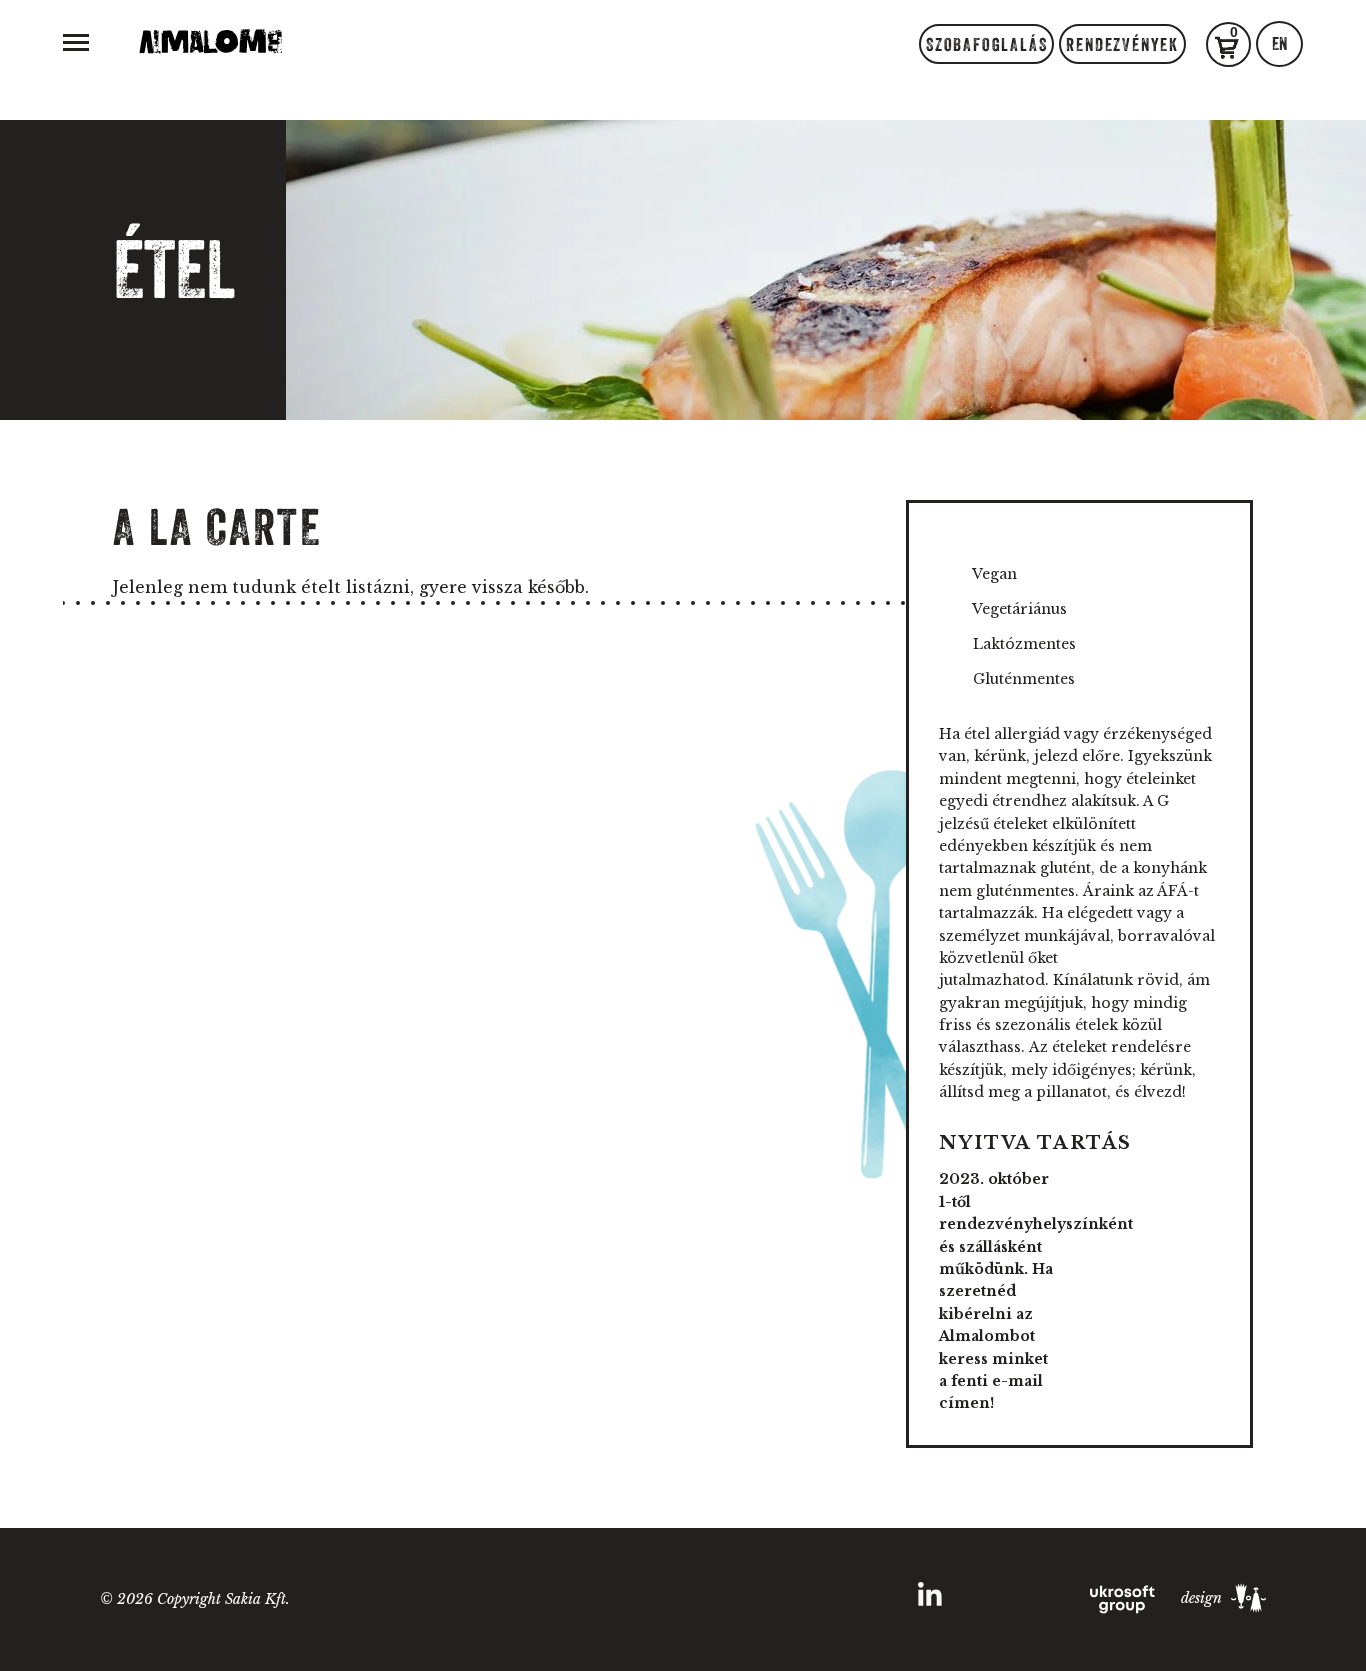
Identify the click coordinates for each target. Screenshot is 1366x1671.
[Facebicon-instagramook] (514, 1600)
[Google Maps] (652, 1600)
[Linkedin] (930, 1599)
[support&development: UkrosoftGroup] (1124, 1598)
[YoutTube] (859, 1600)
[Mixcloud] (790, 1600)
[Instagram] (445, 1600)
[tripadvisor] (583, 1600)
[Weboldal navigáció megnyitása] (76, 40)
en (1279, 44)
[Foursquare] (721, 1600)
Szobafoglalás (986, 45)
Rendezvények (1122, 45)
